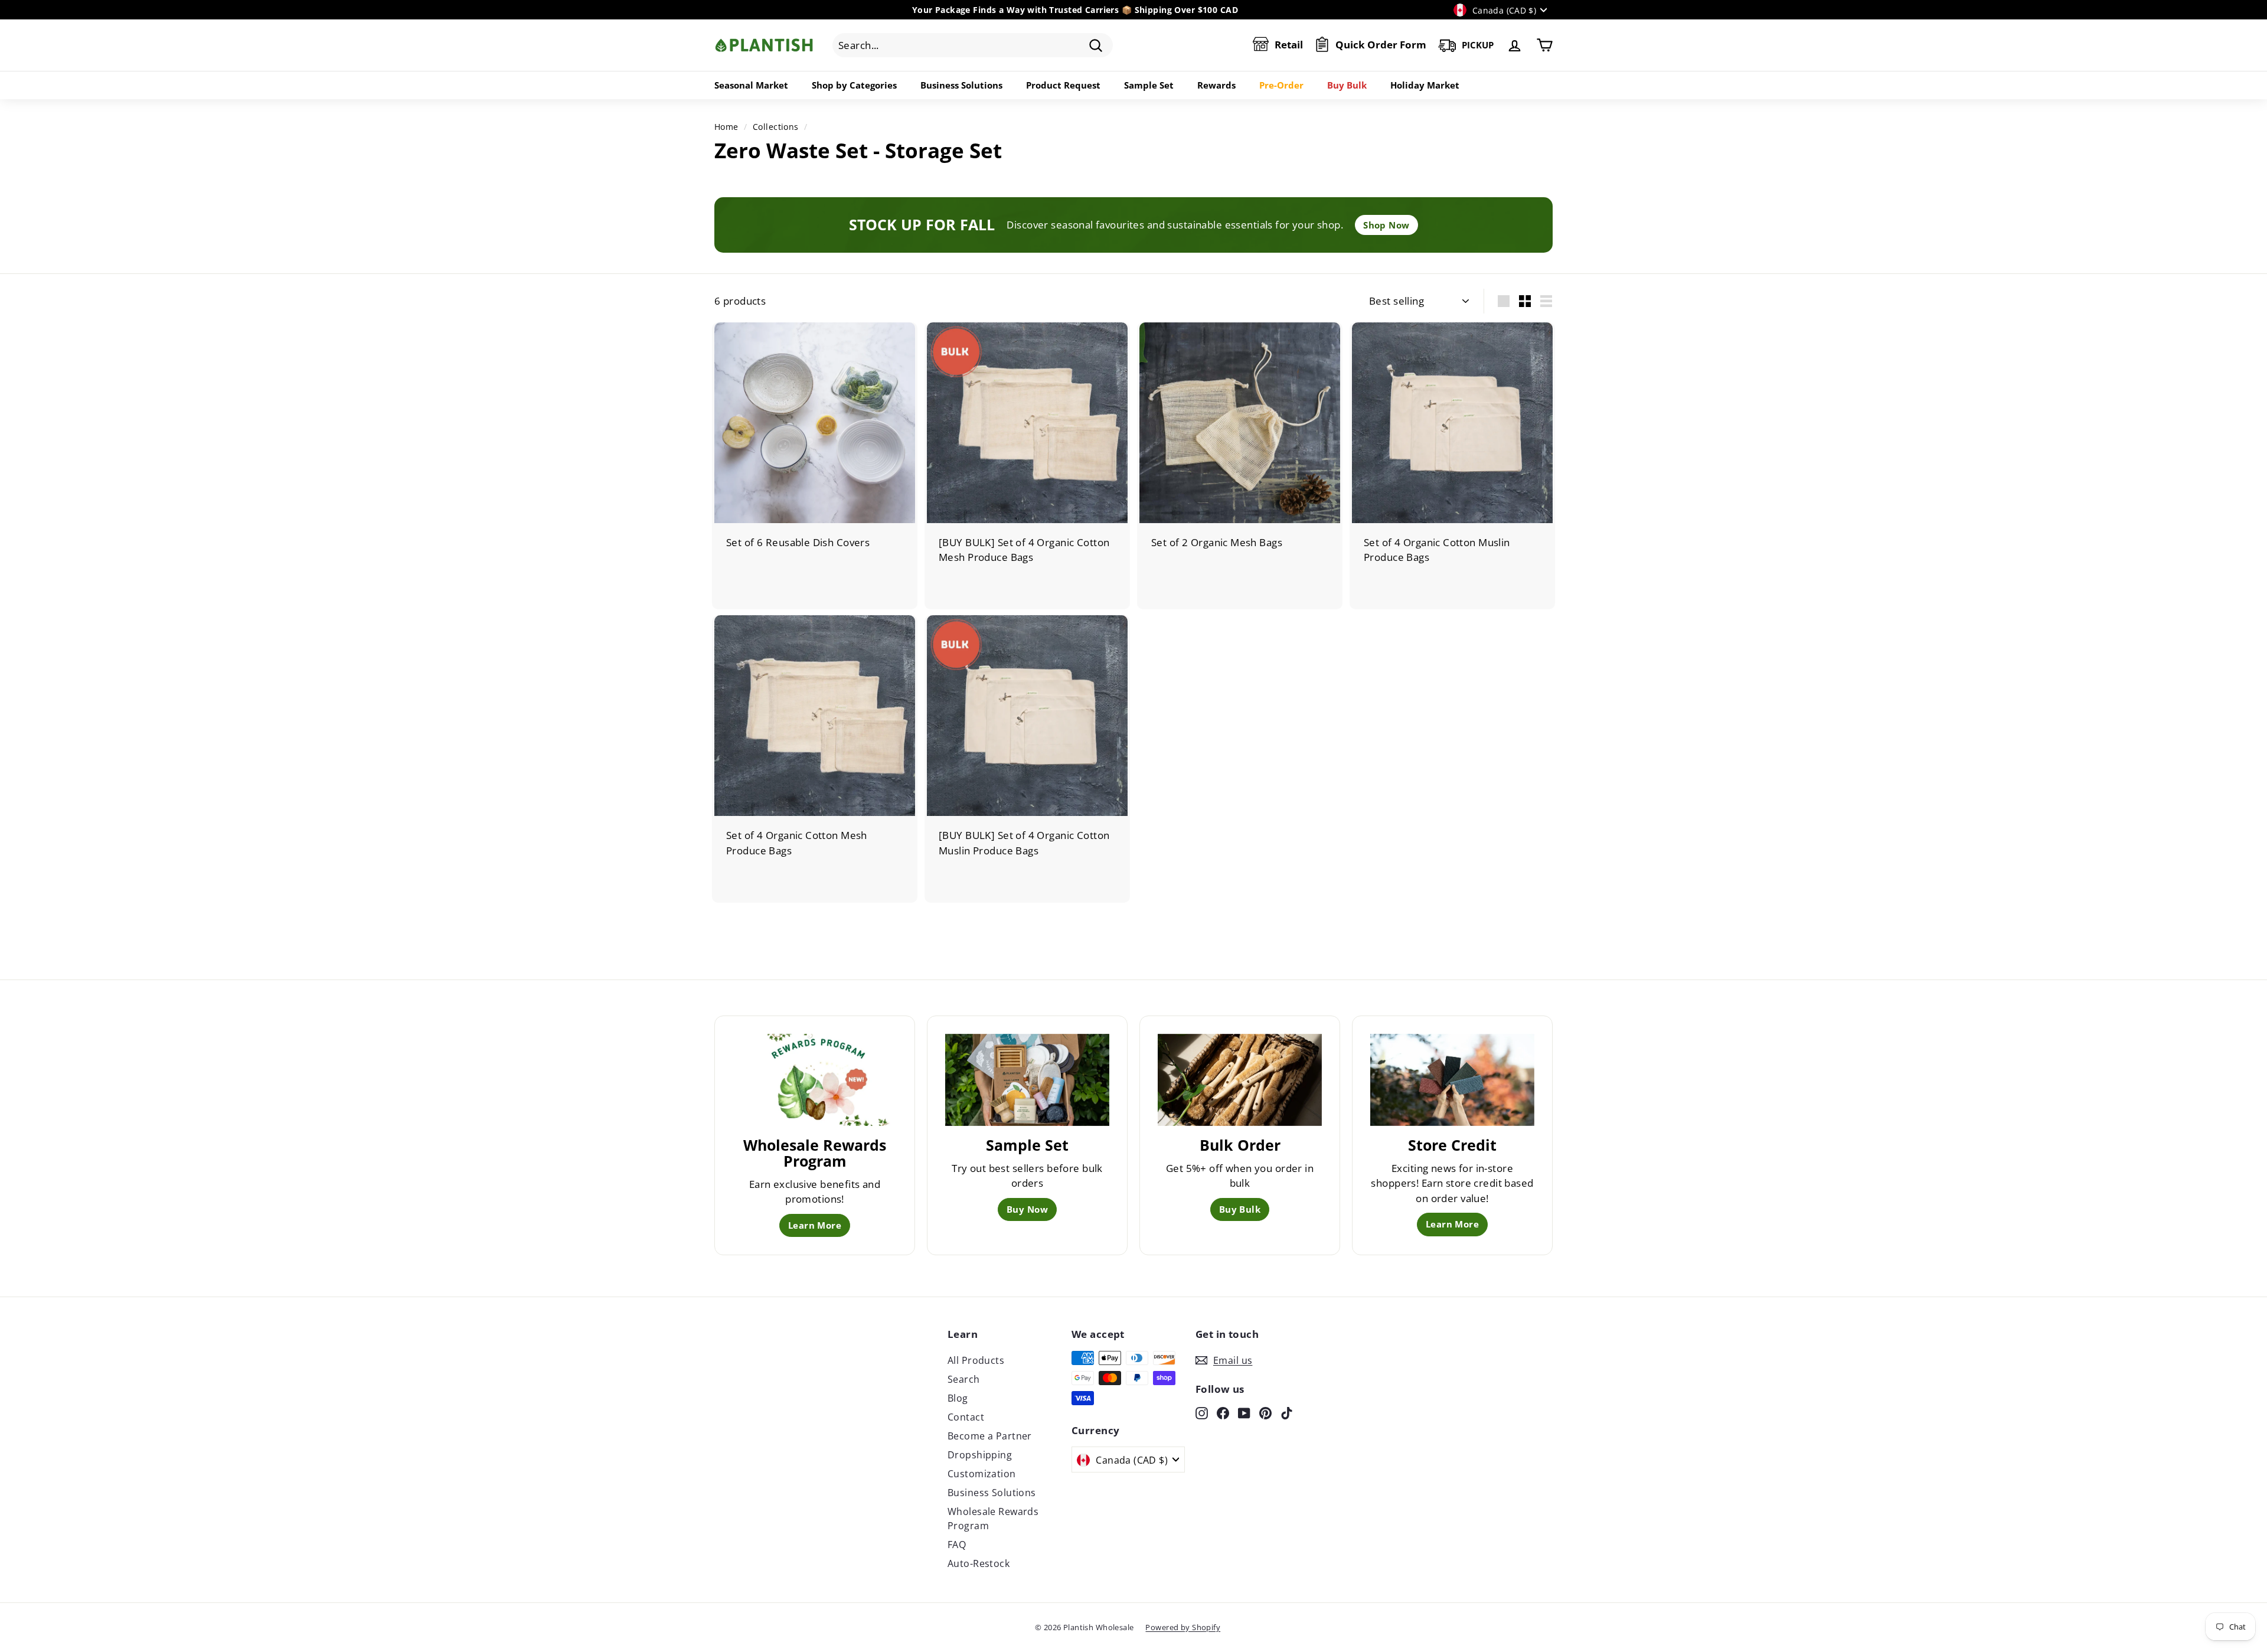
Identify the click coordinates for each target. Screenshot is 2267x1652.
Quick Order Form (1381, 45)
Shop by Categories (854, 85)
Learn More (815, 1225)
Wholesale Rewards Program (993, 1519)
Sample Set (1149, 85)
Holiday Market (1425, 85)
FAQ (957, 1545)
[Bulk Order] (1240, 1080)
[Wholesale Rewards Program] (815, 1080)
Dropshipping (980, 1455)
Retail (1289, 45)
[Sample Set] (1027, 1080)
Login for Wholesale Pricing (787, 561)
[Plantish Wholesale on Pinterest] (1265, 1412)
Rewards (1216, 85)
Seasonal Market (751, 85)
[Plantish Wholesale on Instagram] (1202, 1412)
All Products (976, 1360)
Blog (958, 1398)
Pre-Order (1281, 85)
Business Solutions (961, 85)
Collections (776, 127)
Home (726, 127)
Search (964, 1379)
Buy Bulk (1347, 85)
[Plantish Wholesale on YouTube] (1244, 1412)
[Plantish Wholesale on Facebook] (1223, 1412)
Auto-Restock (979, 1563)
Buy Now (1027, 1209)
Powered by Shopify (1183, 1627)
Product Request (1063, 85)
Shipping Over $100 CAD (1186, 10)
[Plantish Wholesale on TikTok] (1287, 1412)
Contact (966, 1417)
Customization (982, 1474)
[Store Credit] (1452, 1080)
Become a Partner (990, 1436)
